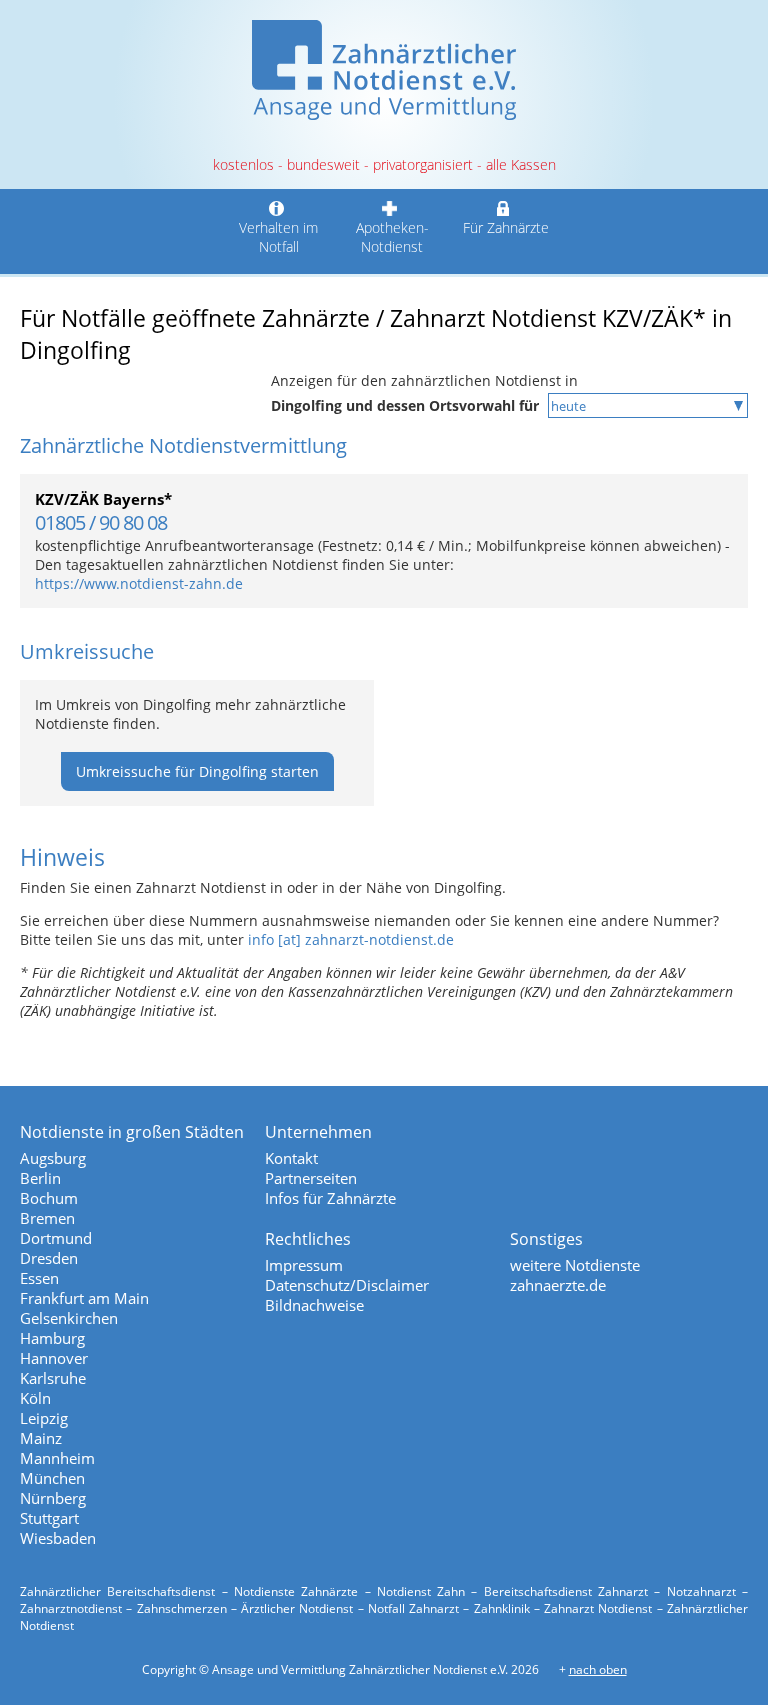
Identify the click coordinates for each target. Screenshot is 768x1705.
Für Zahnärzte (506, 227)
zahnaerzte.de (558, 1285)
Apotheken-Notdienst (392, 237)
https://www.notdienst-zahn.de (139, 583)
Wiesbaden (58, 1538)
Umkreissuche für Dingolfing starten (197, 771)
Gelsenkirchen (69, 1318)
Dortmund (56, 1238)
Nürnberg (53, 1498)
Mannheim (57, 1458)
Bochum (49, 1198)
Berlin (40, 1178)
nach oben (598, 1669)
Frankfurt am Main (84, 1298)
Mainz (41, 1438)
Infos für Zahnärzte (330, 1198)
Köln (35, 1398)
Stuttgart (49, 1518)
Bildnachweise (314, 1305)
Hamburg (52, 1338)
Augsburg (53, 1158)
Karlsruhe (53, 1378)
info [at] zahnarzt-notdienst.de (351, 939)
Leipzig (44, 1418)
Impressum (304, 1265)
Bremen (47, 1218)
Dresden (49, 1258)
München (52, 1478)
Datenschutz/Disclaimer (347, 1285)
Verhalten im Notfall (278, 237)
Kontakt (291, 1158)
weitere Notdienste (575, 1265)
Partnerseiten (311, 1178)
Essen (39, 1278)
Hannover (54, 1358)
